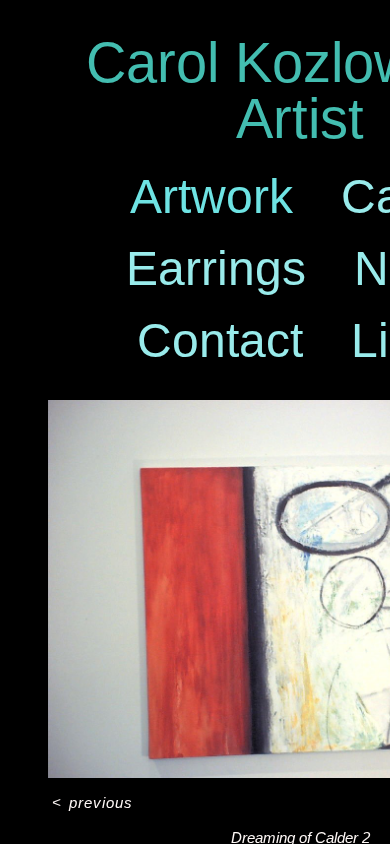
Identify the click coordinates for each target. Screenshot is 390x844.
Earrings (216, 268)
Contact (220, 340)
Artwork (211, 196)
